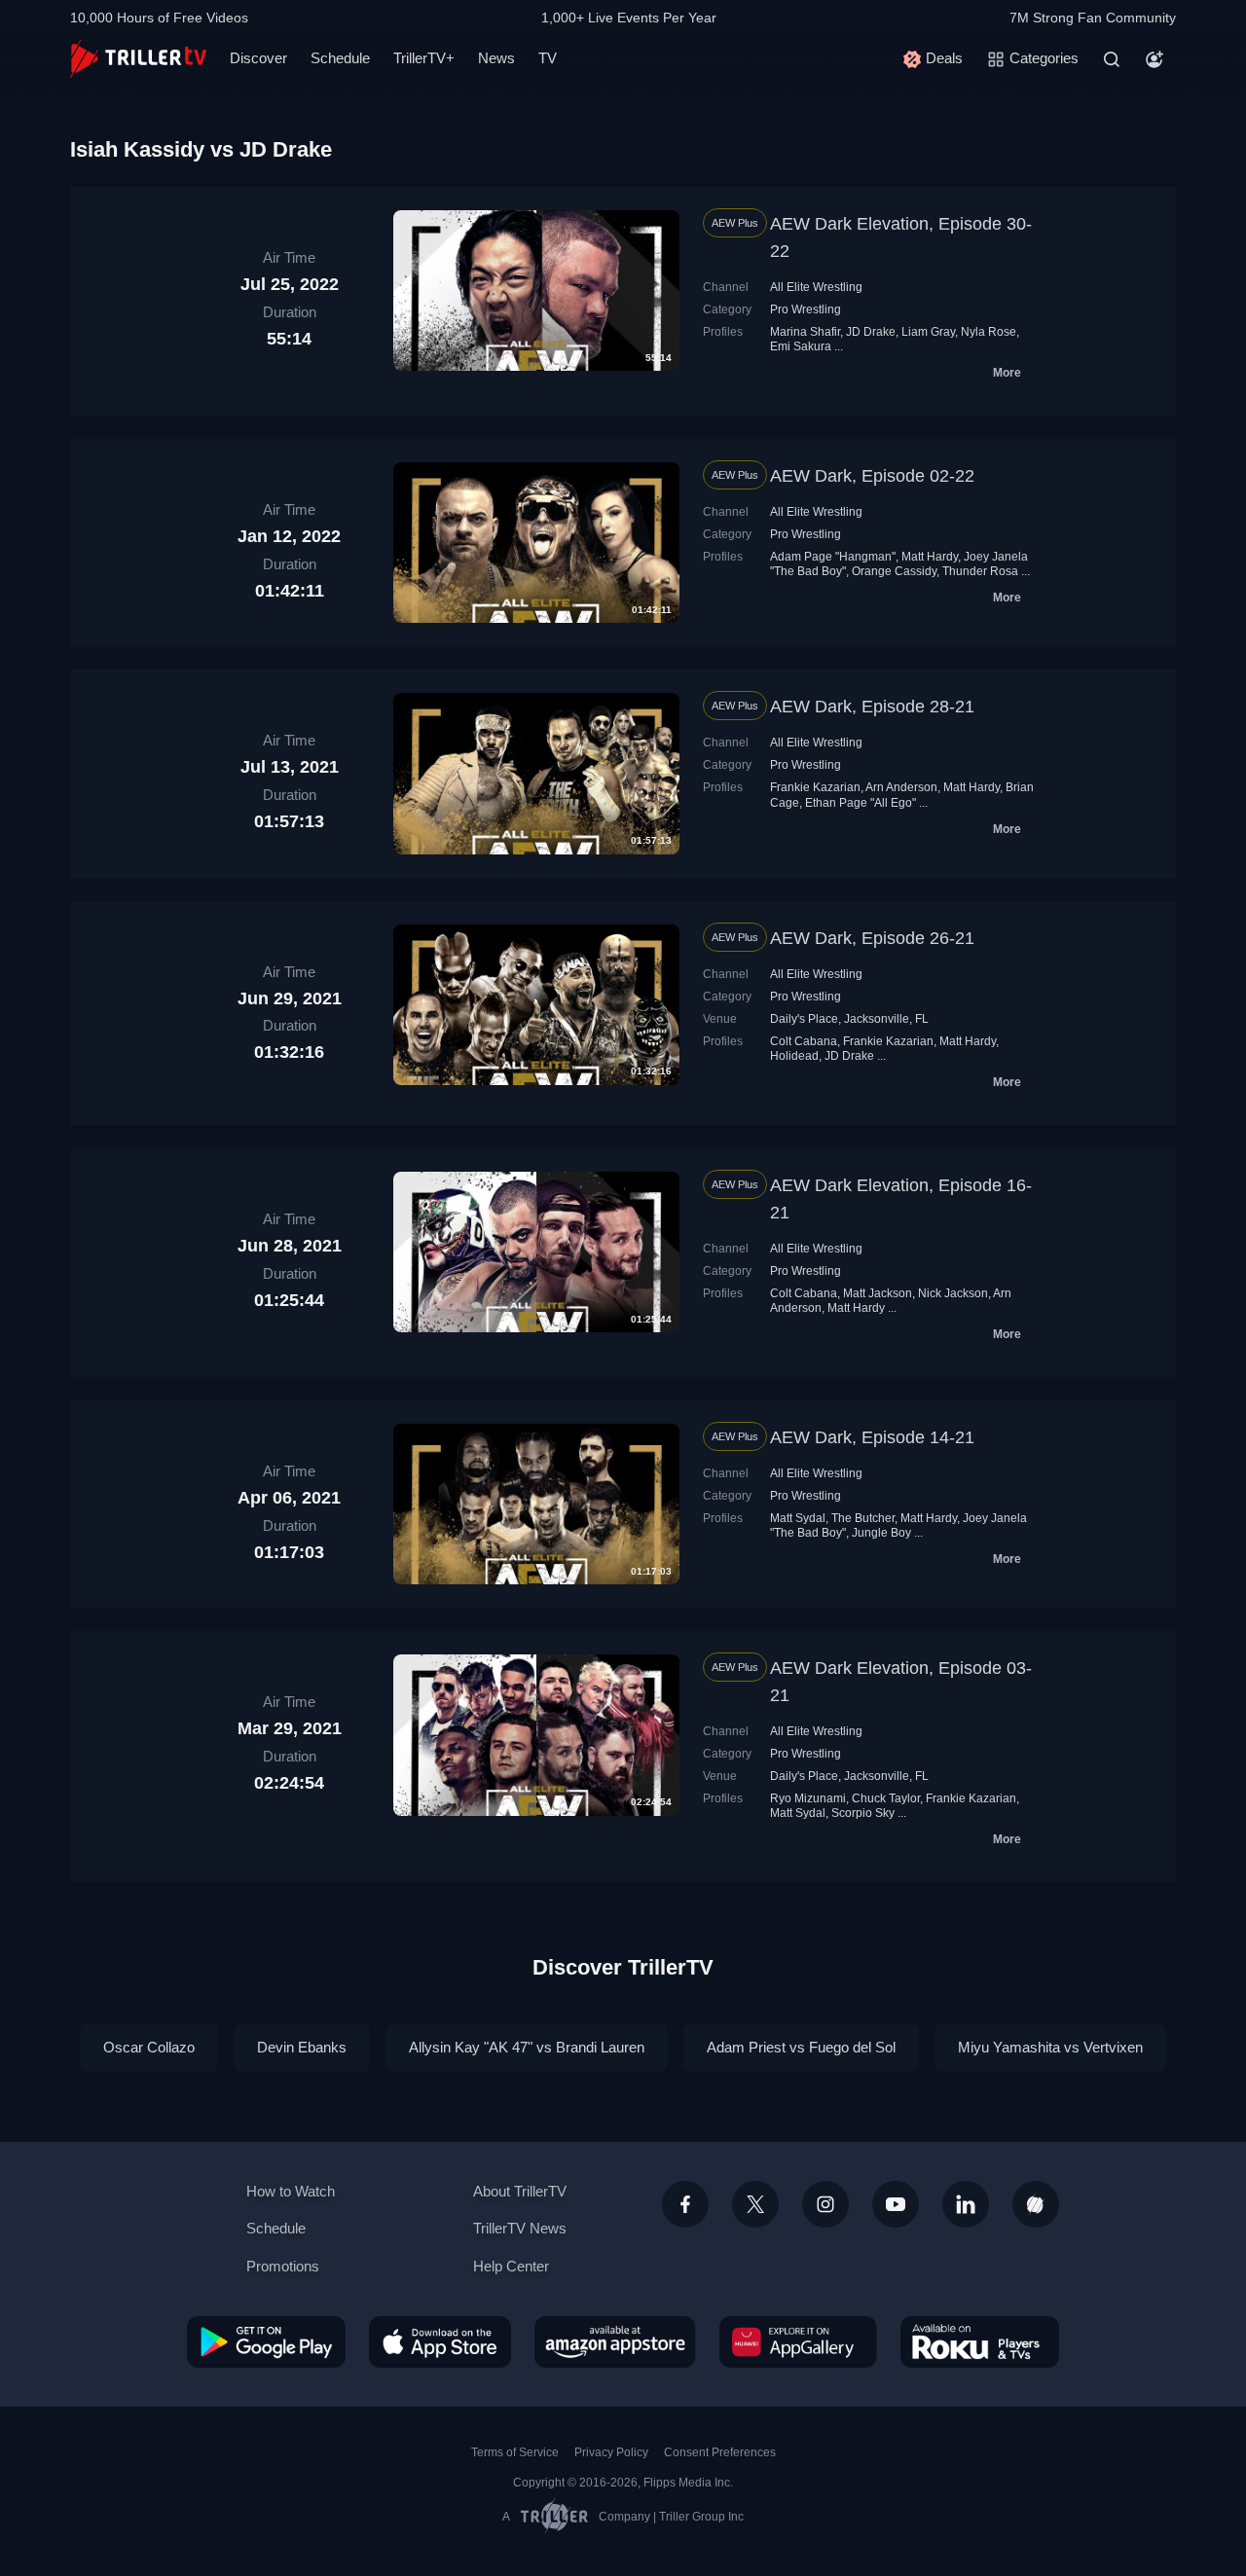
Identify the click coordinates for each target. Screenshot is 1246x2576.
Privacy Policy (611, 2452)
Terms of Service (515, 2452)
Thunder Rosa (980, 571)
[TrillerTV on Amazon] (615, 2341)
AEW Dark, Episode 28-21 (872, 707)
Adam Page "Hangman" (833, 557)
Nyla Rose (989, 332)
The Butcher (863, 1518)
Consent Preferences (720, 2452)
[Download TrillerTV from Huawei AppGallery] (798, 2341)
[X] (755, 2204)
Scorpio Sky (863, 1813)
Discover (258, 58)
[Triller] (1036, 2204)
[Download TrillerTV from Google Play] (266, 2341)
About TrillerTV (520, 2191)
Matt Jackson (878, 1293)
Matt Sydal (798, 1518)
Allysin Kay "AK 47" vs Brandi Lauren (527, 2047)
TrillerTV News (520, 2228)
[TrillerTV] (138, 59)
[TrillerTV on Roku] (980, 2341)
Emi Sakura (801, 346)
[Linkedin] (966, 2204)
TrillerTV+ (424, 58)
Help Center (511, 2266)
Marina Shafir (805, 332)
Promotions (283, 2266)
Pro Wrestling (806, 309)
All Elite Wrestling (816, 287)
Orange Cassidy (894, 571)
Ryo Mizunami (808, 1798)
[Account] (1154, 59)
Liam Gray (928, 332)
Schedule (340, 58)
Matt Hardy (930, 557)
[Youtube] (896, 2204)
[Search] (1112, 59)
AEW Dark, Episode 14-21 (872, 1437)
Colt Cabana (804, 1041)
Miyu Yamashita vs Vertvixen (1050, 2047)
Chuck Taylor (886, 1798)
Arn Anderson (901, 787)
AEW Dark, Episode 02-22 (872, 476)
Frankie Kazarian (815, 787)
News (496, 58)
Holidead (794, 1056)
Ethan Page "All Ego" (861, 803)
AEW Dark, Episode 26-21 (872, 938)
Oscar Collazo (149, 2047)
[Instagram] (825, 2204)
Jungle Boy (881, 1533)
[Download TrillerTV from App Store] (440, 2341)
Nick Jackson (953, 1293)
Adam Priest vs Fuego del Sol (801, 2047)
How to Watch (291, 2191)
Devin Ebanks (302, 2047)
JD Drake (871, 332)
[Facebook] (685, 2204)
